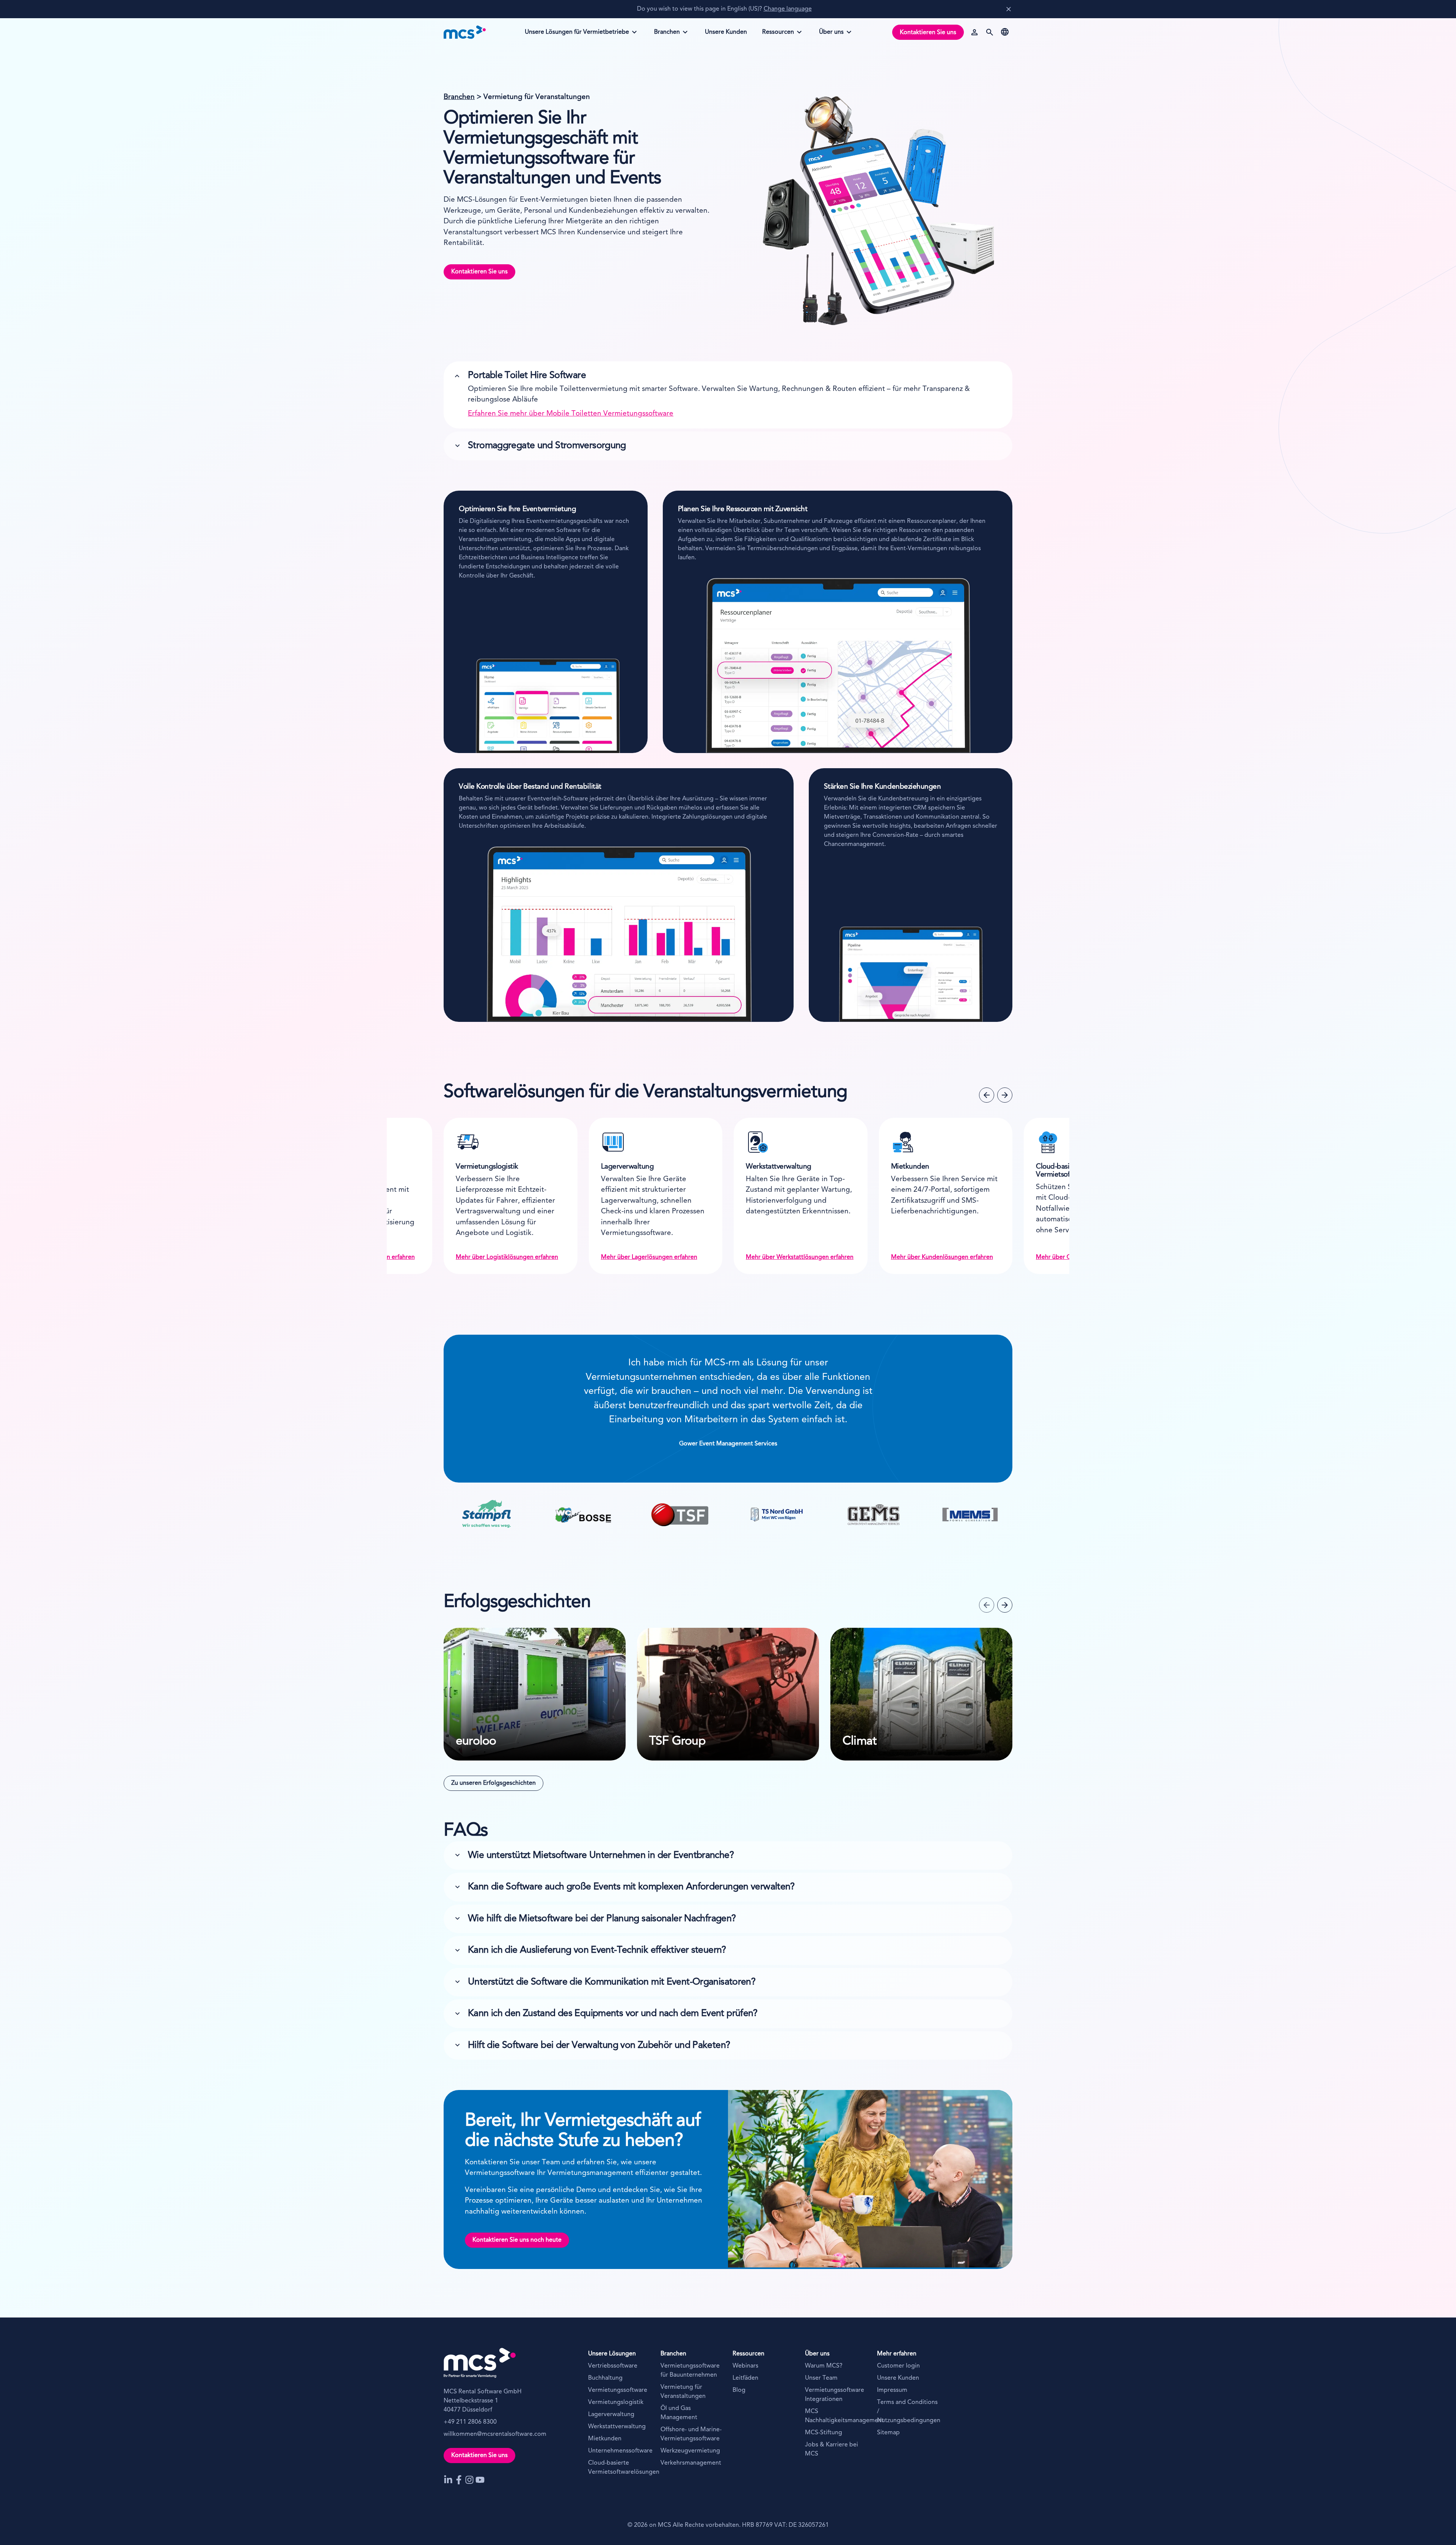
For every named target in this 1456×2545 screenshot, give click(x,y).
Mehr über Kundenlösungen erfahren (652, 1257)
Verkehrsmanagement (691, 2463)
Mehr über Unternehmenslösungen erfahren (939, 1253)
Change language (788, 9)
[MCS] (465, 32)
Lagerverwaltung (611, 2415)
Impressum (892, 2390)
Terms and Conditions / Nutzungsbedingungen (909, 2412)
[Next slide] (1005, 1605)
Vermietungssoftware (618, 2390)
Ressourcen (778, 35)
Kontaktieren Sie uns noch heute (517, 2240)
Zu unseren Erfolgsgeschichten (493, 1783)
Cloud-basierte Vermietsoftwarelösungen (620, 2468)
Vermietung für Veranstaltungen (683, 2392)
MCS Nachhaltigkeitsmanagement (837, 2416)
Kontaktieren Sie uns (928, 33)
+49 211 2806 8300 (470, 2422)
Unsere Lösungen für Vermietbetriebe (577, 35)
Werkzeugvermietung (690, 2451)
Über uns (835, 35)
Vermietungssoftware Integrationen (835, 2395)
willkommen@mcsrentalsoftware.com (495, 2434)
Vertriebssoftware (613, 2366)
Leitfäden (745, 2378)
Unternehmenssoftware (620, 2451)
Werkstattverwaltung (617, 2427)
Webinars (745, 2366)
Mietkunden (605, 2439)
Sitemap (888, 2433)
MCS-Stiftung (824, 2433)
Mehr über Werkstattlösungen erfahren (510, 1257)
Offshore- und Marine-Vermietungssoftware (691, 2434)
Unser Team (821, 2378)
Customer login (898, 2366)
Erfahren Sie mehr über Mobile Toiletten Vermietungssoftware (571, 414)
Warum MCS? (824, 2366)
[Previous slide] (987, 1095)
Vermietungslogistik (616, 2402)
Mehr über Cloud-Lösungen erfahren (796, 1257)
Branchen (670, 35)
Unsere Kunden (898, 2378)
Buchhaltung (605, 2378)
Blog (739, 2390)
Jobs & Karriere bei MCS (832, 2449)
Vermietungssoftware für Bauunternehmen (690, 2371)
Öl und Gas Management (679, 2413)
